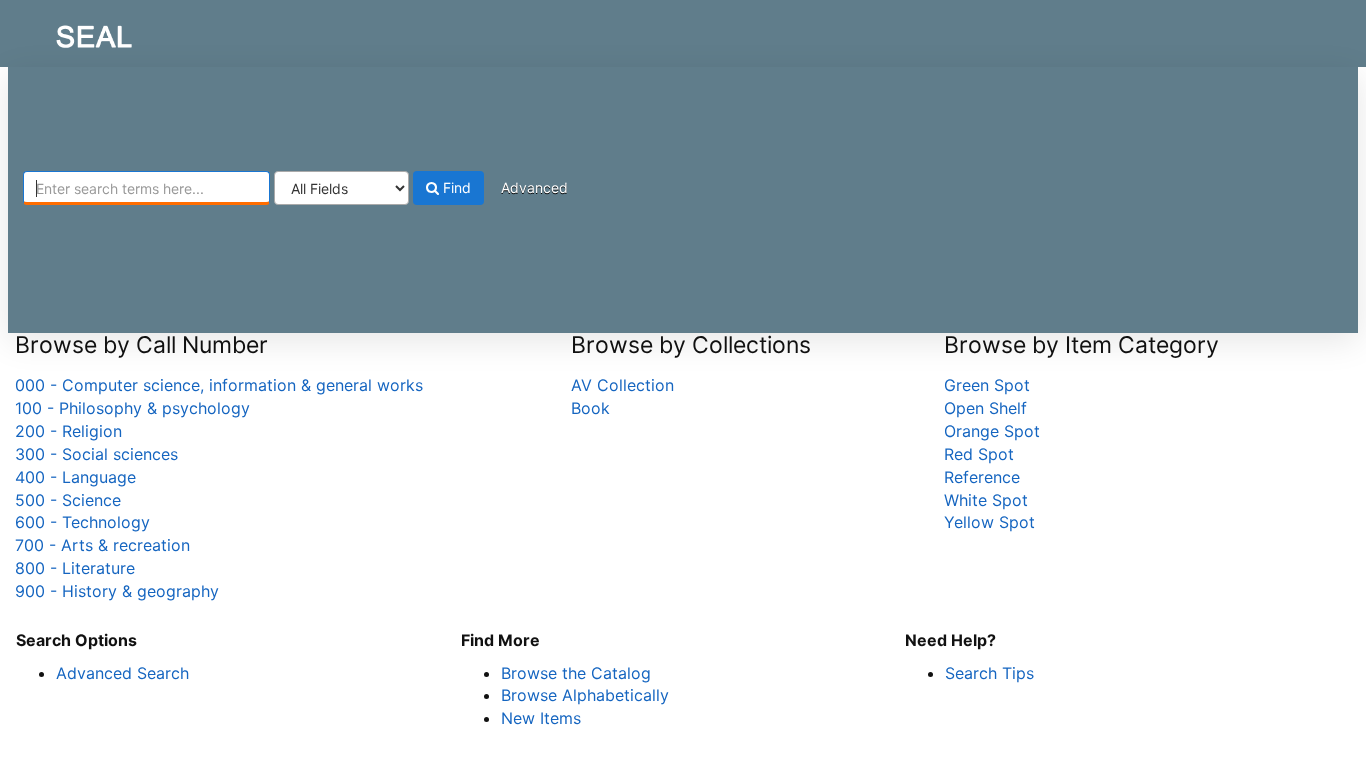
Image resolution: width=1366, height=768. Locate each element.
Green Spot (987, 385)
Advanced (534, 187)
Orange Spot (992, 431)
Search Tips (989, 673)
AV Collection (622, 385)
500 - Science (68, 500)
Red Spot (979, 454)
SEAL (56, 31)
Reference (982, 477)
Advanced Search (122, 673)
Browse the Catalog (576, 673)
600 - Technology (82, 522)
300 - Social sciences (96, 454)
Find (455, 187)
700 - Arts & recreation (102, 545)
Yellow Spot (989, 522)
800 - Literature (75, 568)
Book (590, 408)
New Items (541, 718)
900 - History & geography (117, 591)
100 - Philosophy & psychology (132, 408)
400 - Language (75, 477)
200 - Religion (68, 431)
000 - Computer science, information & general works (219, 385)
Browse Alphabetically (585, 695)
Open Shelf (985, 408)
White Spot (986, 500)
